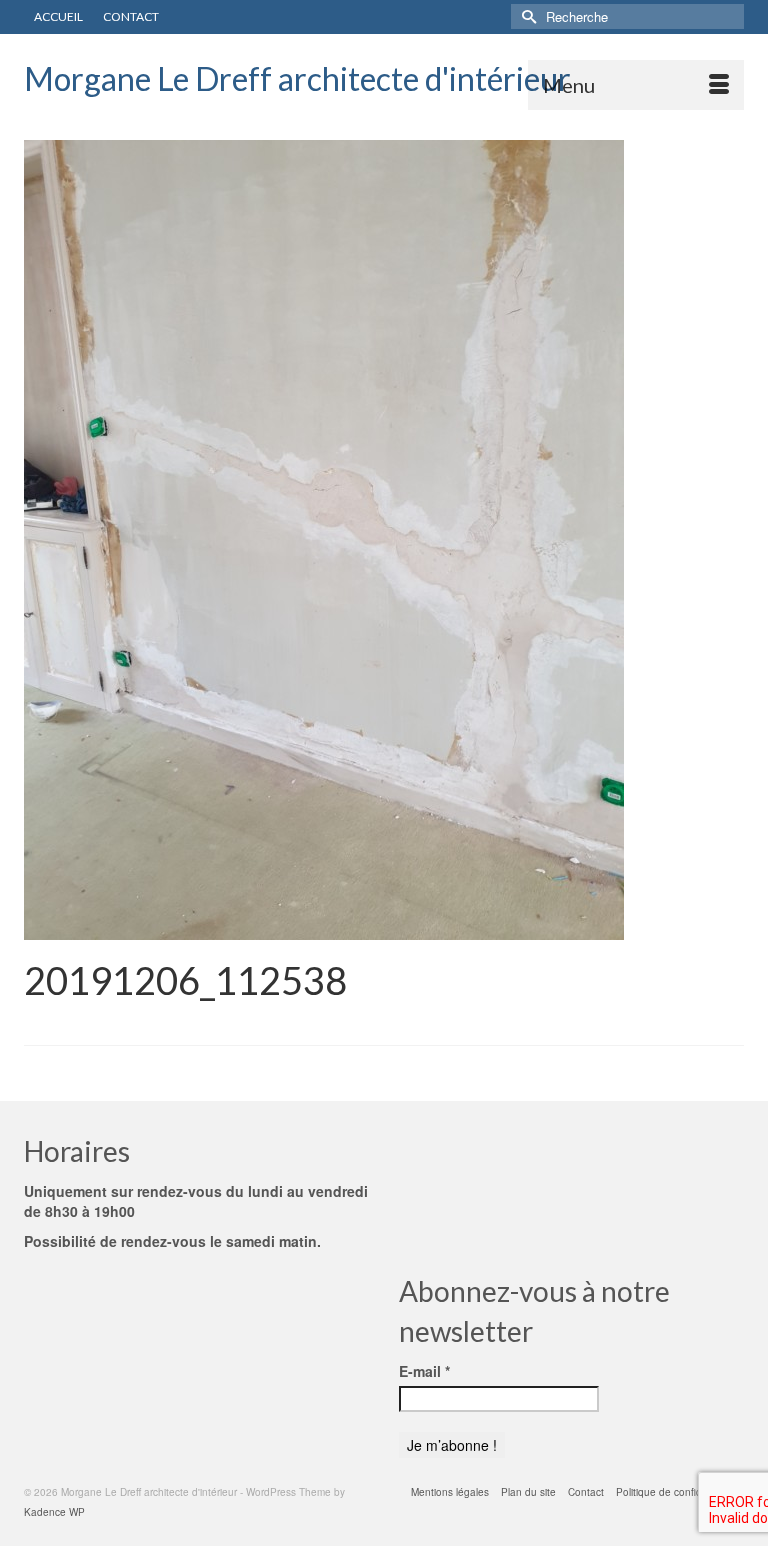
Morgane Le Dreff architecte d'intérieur (297, 78)
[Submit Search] (526, 16)
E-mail (424, 1371)
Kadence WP (54, 1512)
